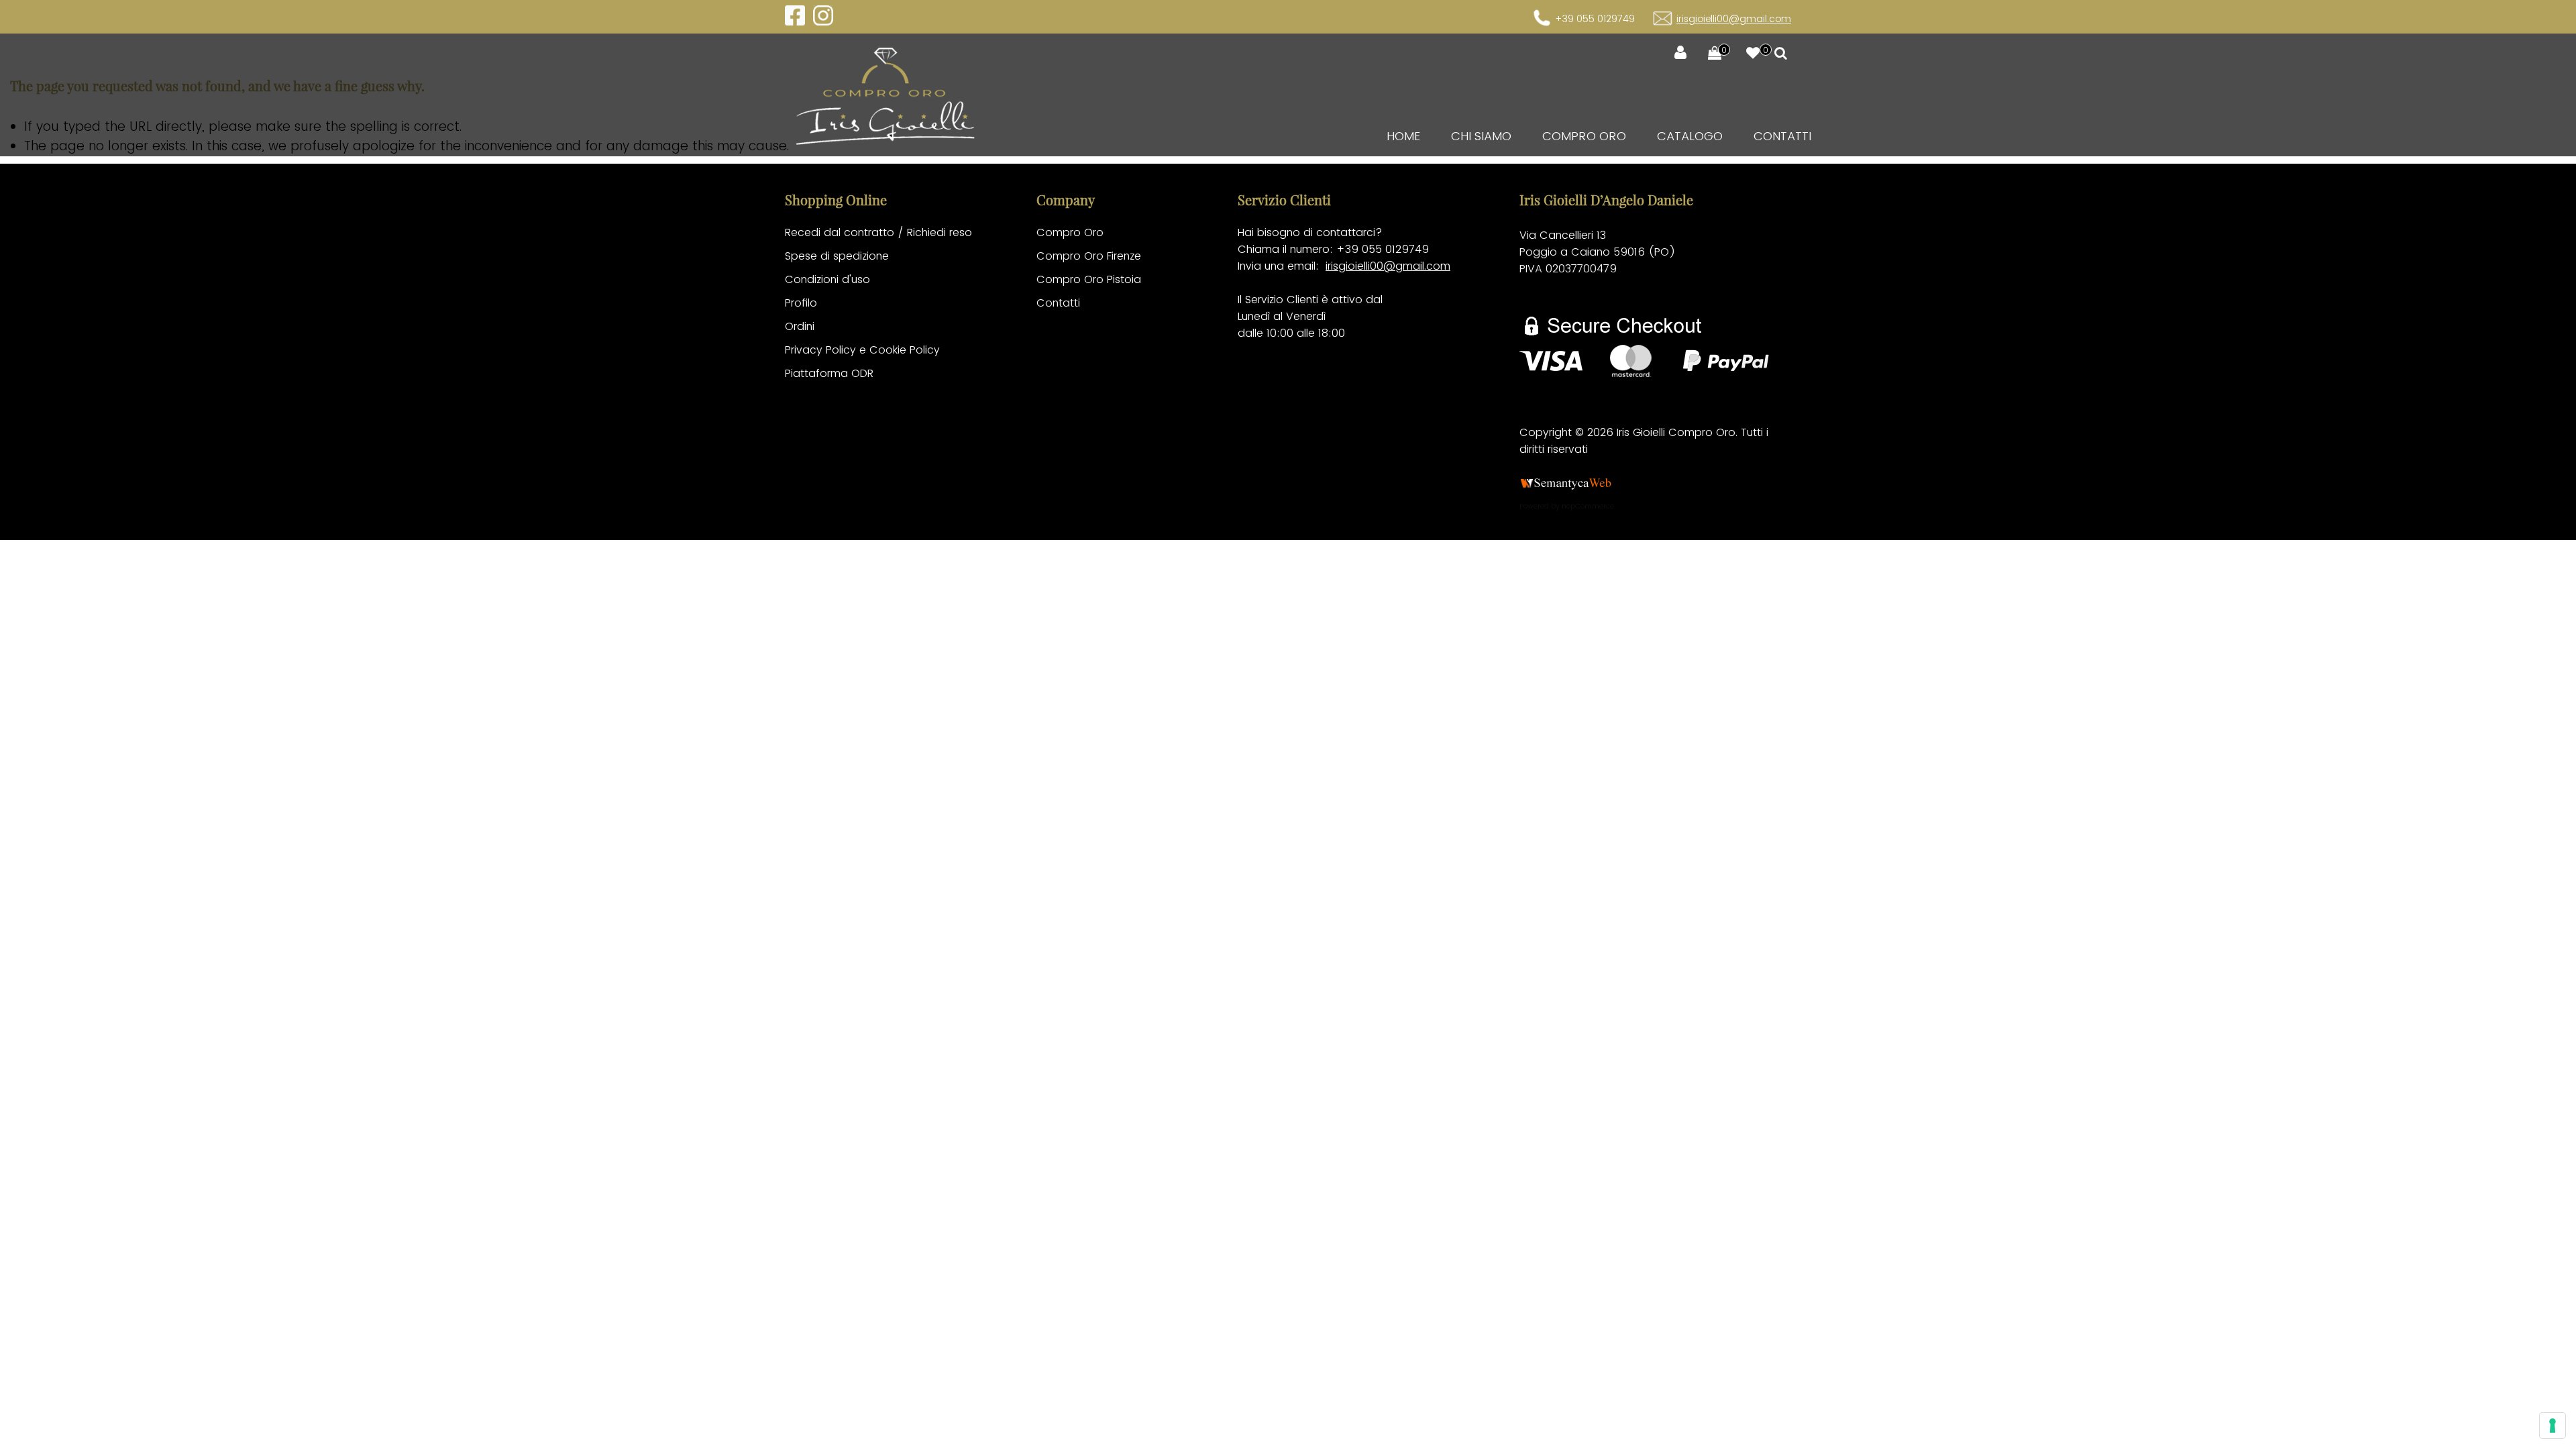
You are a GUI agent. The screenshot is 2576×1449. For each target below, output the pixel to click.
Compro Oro (1584, 136)
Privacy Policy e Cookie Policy (862, 350)
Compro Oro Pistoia (1089, 279)
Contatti (1782, 136)
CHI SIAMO (1481, 136)
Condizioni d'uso (827, 279)
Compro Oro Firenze (1089, 256)
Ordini (800, 326)
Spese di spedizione (837, 256)
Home (1403, 136)
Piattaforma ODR (829, 373)
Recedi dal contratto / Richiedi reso (878, 232)
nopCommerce (1588, 506)
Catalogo (1690, 136)
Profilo (801, 303)
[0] (1708, 54)
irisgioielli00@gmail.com (1734, 19)
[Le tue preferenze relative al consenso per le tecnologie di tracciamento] (2553, 1426)
